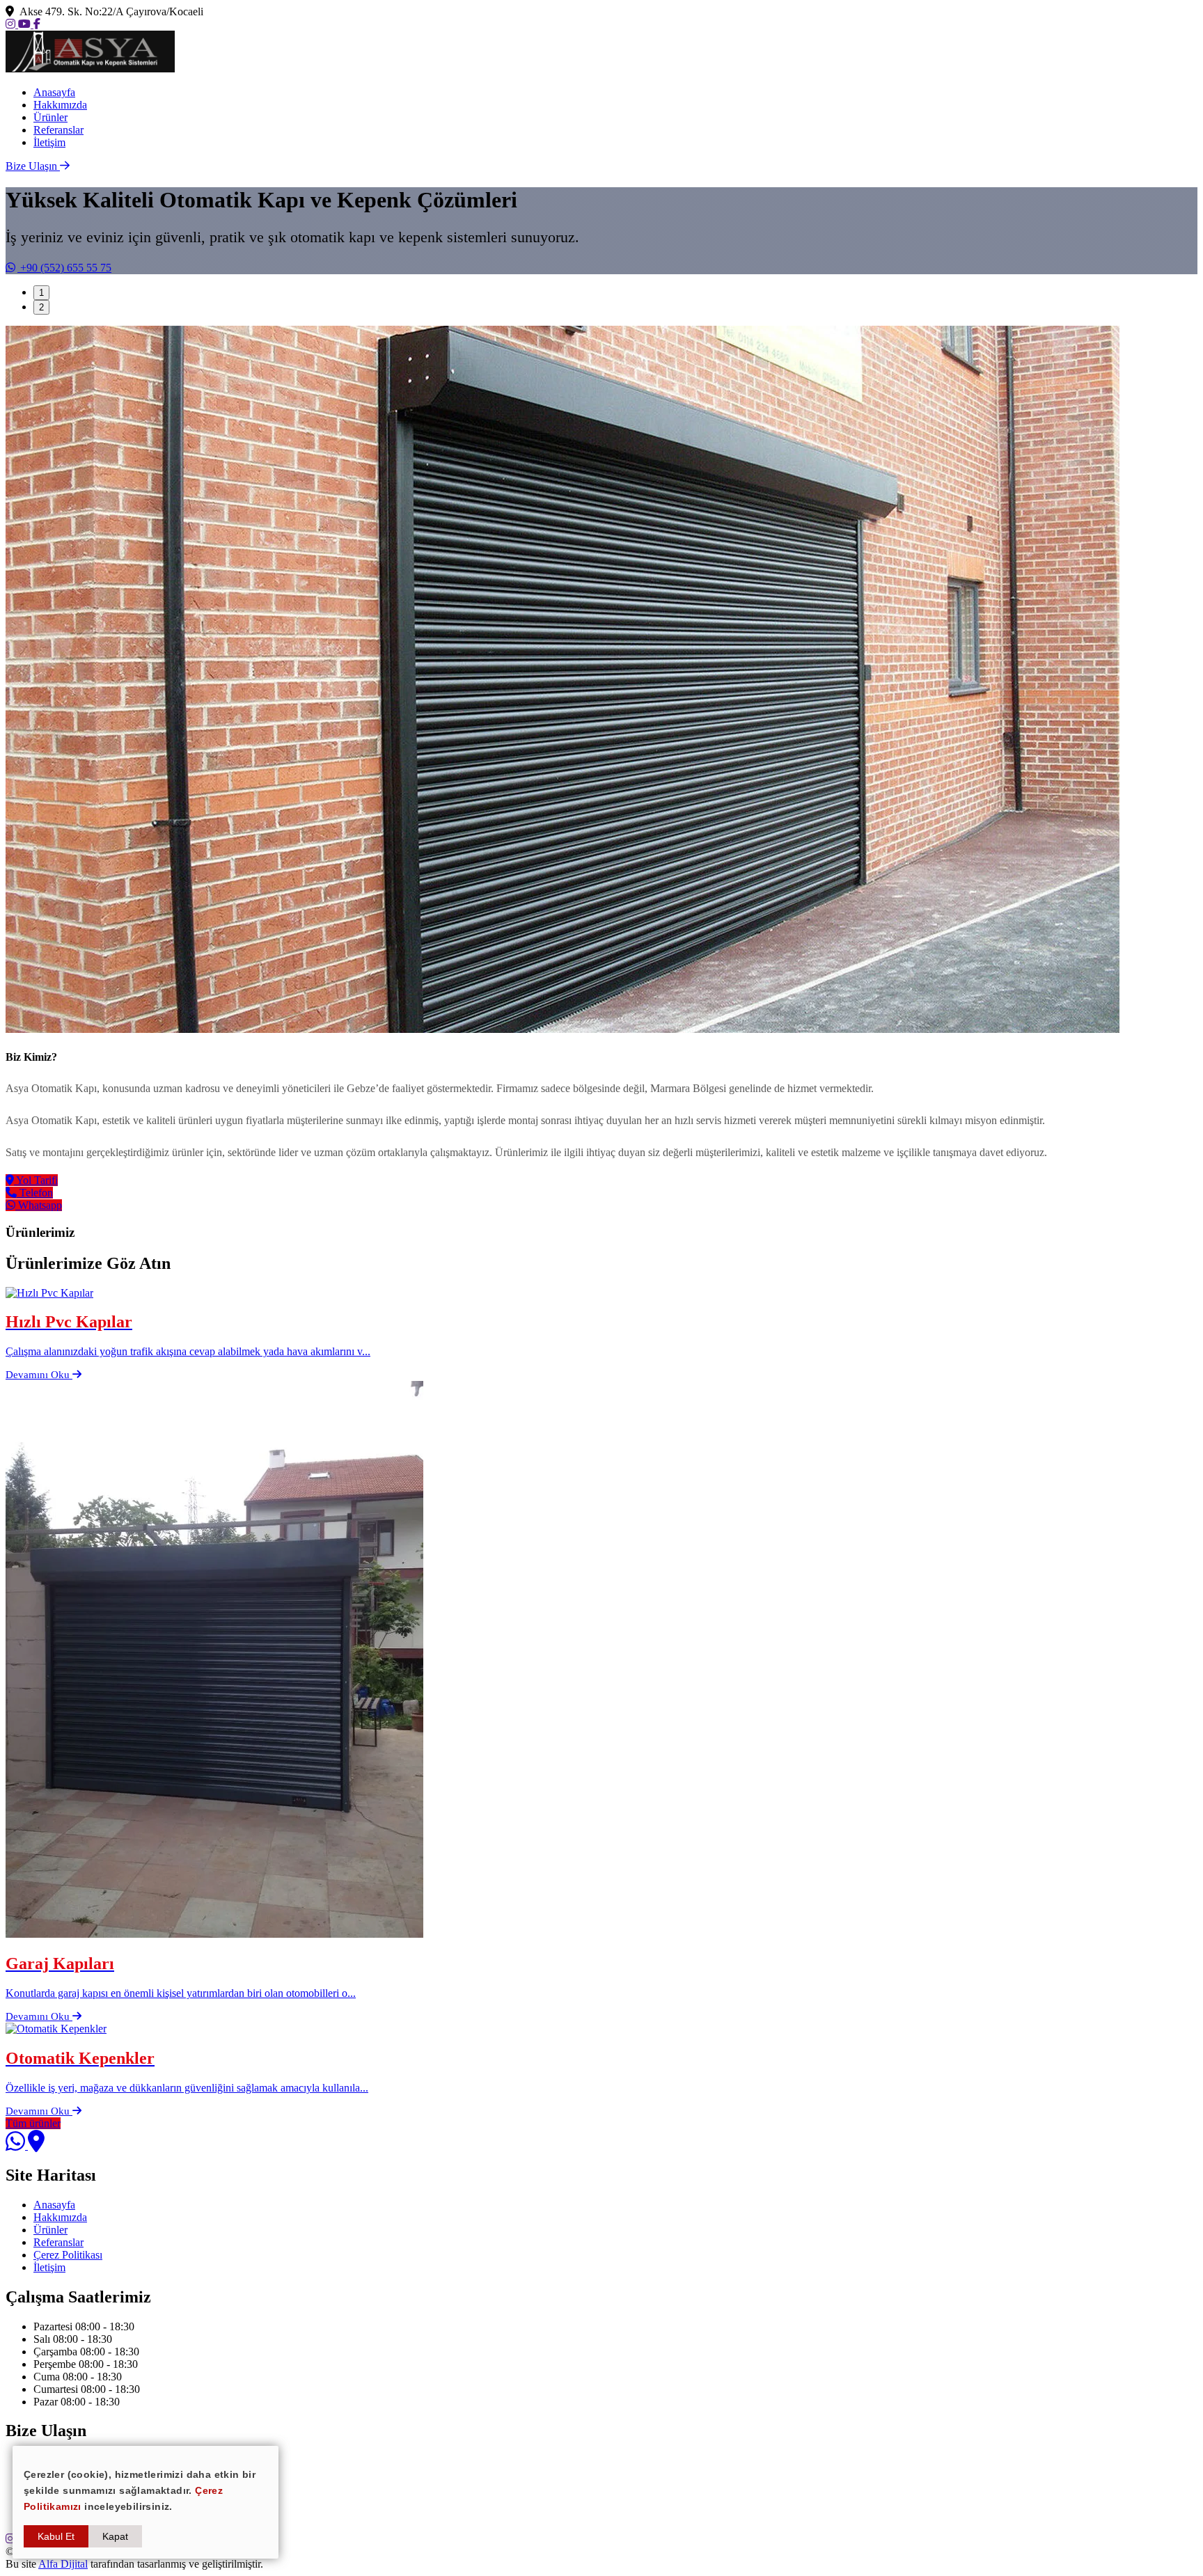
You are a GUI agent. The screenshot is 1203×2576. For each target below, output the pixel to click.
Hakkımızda (60, 105)
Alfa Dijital (63, 2564)
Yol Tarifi (36, 1180)
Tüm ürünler (33, 2123)
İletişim (49, 142)
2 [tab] (41, 307)
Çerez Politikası (68, 2255)
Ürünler (50, 117)
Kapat (115, 2536)
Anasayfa (54, 92)
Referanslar (58, 130)
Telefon (35, 1193)
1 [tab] (41, 293)
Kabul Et (56, 2536)
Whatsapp (39, 1205)
